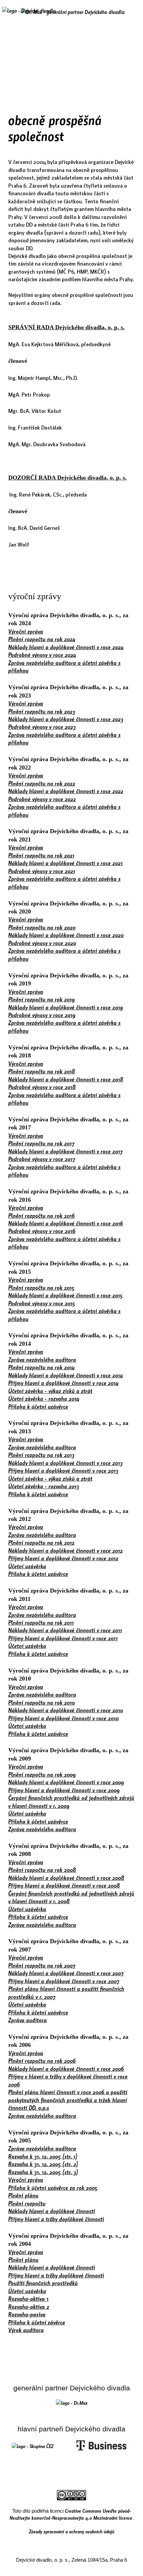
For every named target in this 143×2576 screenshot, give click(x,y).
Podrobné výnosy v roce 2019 (42, 1015)
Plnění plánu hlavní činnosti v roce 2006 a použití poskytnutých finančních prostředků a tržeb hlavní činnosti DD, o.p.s (68, 2100)
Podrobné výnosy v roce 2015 (42, 1303)
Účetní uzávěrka (27, 1566)
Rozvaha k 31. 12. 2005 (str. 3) (43, 2172)
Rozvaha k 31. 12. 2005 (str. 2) (43, 2164)
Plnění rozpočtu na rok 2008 (42, 1870)
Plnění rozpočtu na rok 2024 (42, 639)
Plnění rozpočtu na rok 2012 (41, 1542)
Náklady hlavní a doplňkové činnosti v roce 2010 (66, 1710)
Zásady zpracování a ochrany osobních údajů (72, 2531)
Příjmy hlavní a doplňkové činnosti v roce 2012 (63, 1558)
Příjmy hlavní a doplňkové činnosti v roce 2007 (64, 1981)
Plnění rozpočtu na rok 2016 (42, 1216)
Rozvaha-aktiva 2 (29, 2307)
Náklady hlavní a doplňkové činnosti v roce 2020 (66, 935)
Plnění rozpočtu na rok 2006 (42, 2061)
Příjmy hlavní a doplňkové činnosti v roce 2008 (64, 1885)
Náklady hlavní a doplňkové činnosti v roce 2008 (66, 1878)
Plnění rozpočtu (27, 2203)
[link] (72, 2403)
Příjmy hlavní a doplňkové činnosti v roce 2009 (64, 1790)
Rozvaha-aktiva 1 (28, 2299)
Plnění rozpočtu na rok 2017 (41, 1143)
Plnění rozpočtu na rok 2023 (42, 711)
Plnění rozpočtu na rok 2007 (42, 1965)
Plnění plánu (23, 2195)
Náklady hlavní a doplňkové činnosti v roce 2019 (66, 1007)
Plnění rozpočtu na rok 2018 (42, 1071)
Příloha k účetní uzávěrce (38, 1406)
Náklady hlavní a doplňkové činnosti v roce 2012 (66, 1550)
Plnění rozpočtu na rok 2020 (42, 927)
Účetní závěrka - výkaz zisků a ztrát (50, 1391)
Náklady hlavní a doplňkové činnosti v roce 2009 (66, 1782)
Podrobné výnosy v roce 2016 (42, 1231)
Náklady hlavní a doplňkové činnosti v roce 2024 (66, 647)
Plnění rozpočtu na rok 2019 (42, 999)
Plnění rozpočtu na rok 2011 (41, 1622)
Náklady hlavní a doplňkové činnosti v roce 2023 (66, 719)
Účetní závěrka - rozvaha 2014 (44, 1398)
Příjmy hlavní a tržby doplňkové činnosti (56, 2219)
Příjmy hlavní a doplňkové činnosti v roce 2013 (63, 1470)
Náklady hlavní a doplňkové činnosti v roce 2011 (65, 1630)
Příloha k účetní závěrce (37, 2322)
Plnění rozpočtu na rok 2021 (41, 855)
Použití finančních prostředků (43, 2283)
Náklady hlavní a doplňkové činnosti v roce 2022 (66, 791)
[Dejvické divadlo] (29, 15)
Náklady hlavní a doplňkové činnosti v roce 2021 (66, 863)
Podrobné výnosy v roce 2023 (42, 727)
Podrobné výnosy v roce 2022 (42, 799)
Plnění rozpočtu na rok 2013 (41, 1455)
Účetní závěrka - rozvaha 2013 (44, 1486)
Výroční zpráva (26, 631)
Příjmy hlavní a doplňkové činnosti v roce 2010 (64, 1718)
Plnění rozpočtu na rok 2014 (42, 1367)
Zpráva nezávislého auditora (42, 1359)
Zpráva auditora (28, 2020)
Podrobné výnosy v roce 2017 (42, 1159)
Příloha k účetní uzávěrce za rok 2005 (53, 2188)
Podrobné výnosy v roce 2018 (42, 1087)
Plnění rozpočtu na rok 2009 (42, 1774)
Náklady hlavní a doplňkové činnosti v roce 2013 (66, 1463)
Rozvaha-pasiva (27, 2314)
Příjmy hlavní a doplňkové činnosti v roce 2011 (63, 1638)
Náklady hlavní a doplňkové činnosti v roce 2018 (66, 1079)
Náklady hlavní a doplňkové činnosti (52, 2211)
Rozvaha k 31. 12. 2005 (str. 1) (43, 2156)
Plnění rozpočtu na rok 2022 (42, 783)
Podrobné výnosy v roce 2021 (42, 871)
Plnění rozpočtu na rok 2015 (41, 1288)
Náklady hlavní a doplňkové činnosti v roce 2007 (66, 1973)
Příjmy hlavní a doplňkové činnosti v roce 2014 (64, 1383)
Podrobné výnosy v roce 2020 (42, 943)
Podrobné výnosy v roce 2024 (42, 655)
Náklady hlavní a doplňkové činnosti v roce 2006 (66, 2069)
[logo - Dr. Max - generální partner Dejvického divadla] (73, 12)
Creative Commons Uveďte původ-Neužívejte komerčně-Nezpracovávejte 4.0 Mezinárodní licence (71, 2514)
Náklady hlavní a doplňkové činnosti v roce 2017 (66, 1151)
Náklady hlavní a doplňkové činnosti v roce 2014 (66, 1375)
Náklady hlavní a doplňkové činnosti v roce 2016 (66, 1223)
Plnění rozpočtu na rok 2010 (42, 1702)
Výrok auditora (26, 2330)
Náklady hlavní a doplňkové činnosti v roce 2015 (66, 1295)
